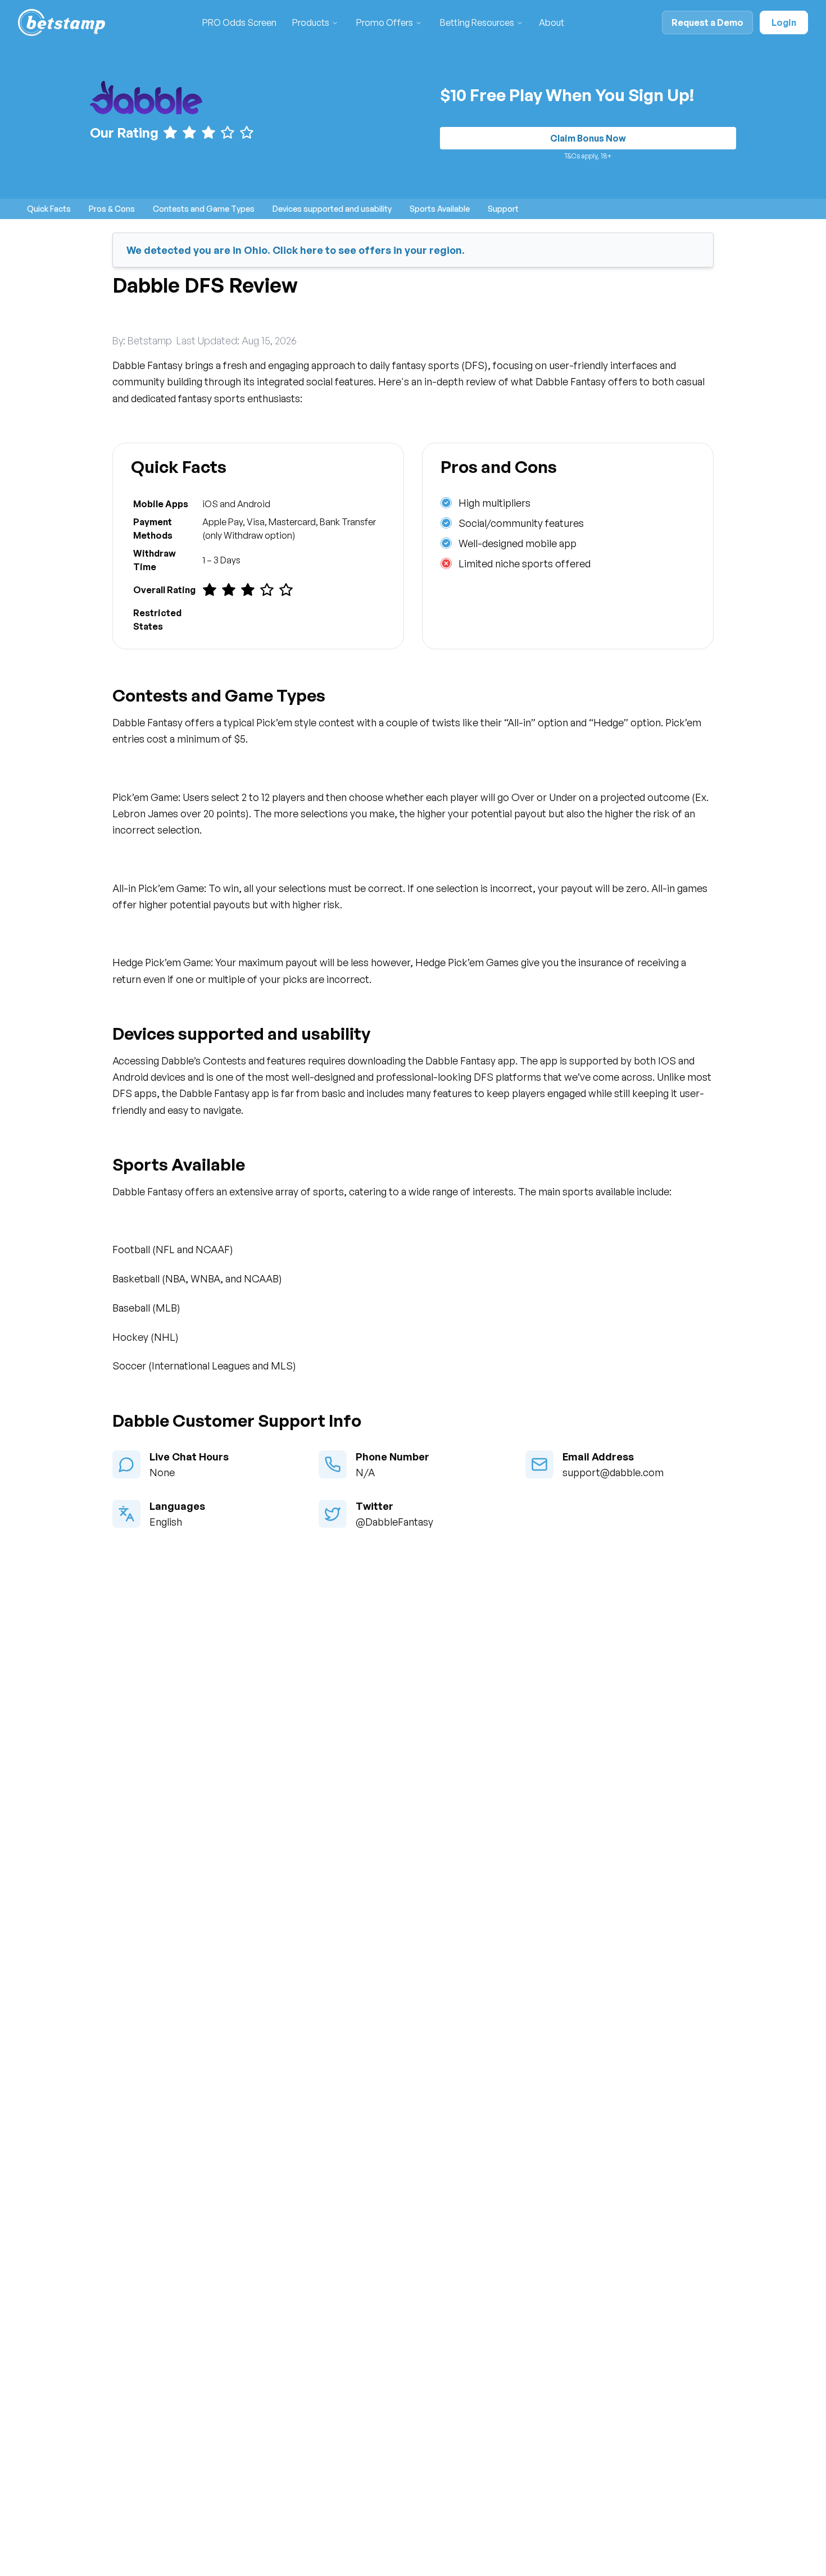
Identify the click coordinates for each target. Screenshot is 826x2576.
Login (784, 22)
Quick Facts (49, 209)
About (552, 22)
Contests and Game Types (204, 209)
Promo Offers (385, 22)
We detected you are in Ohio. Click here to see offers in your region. (296, 250)
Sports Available (440, 209)
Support (503, 209)
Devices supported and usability (332, 209)
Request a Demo (707, 22)
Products (311, 22)
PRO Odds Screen (239, 22)
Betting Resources (477, 22)
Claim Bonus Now (588, 138)
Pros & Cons (112, 209)
